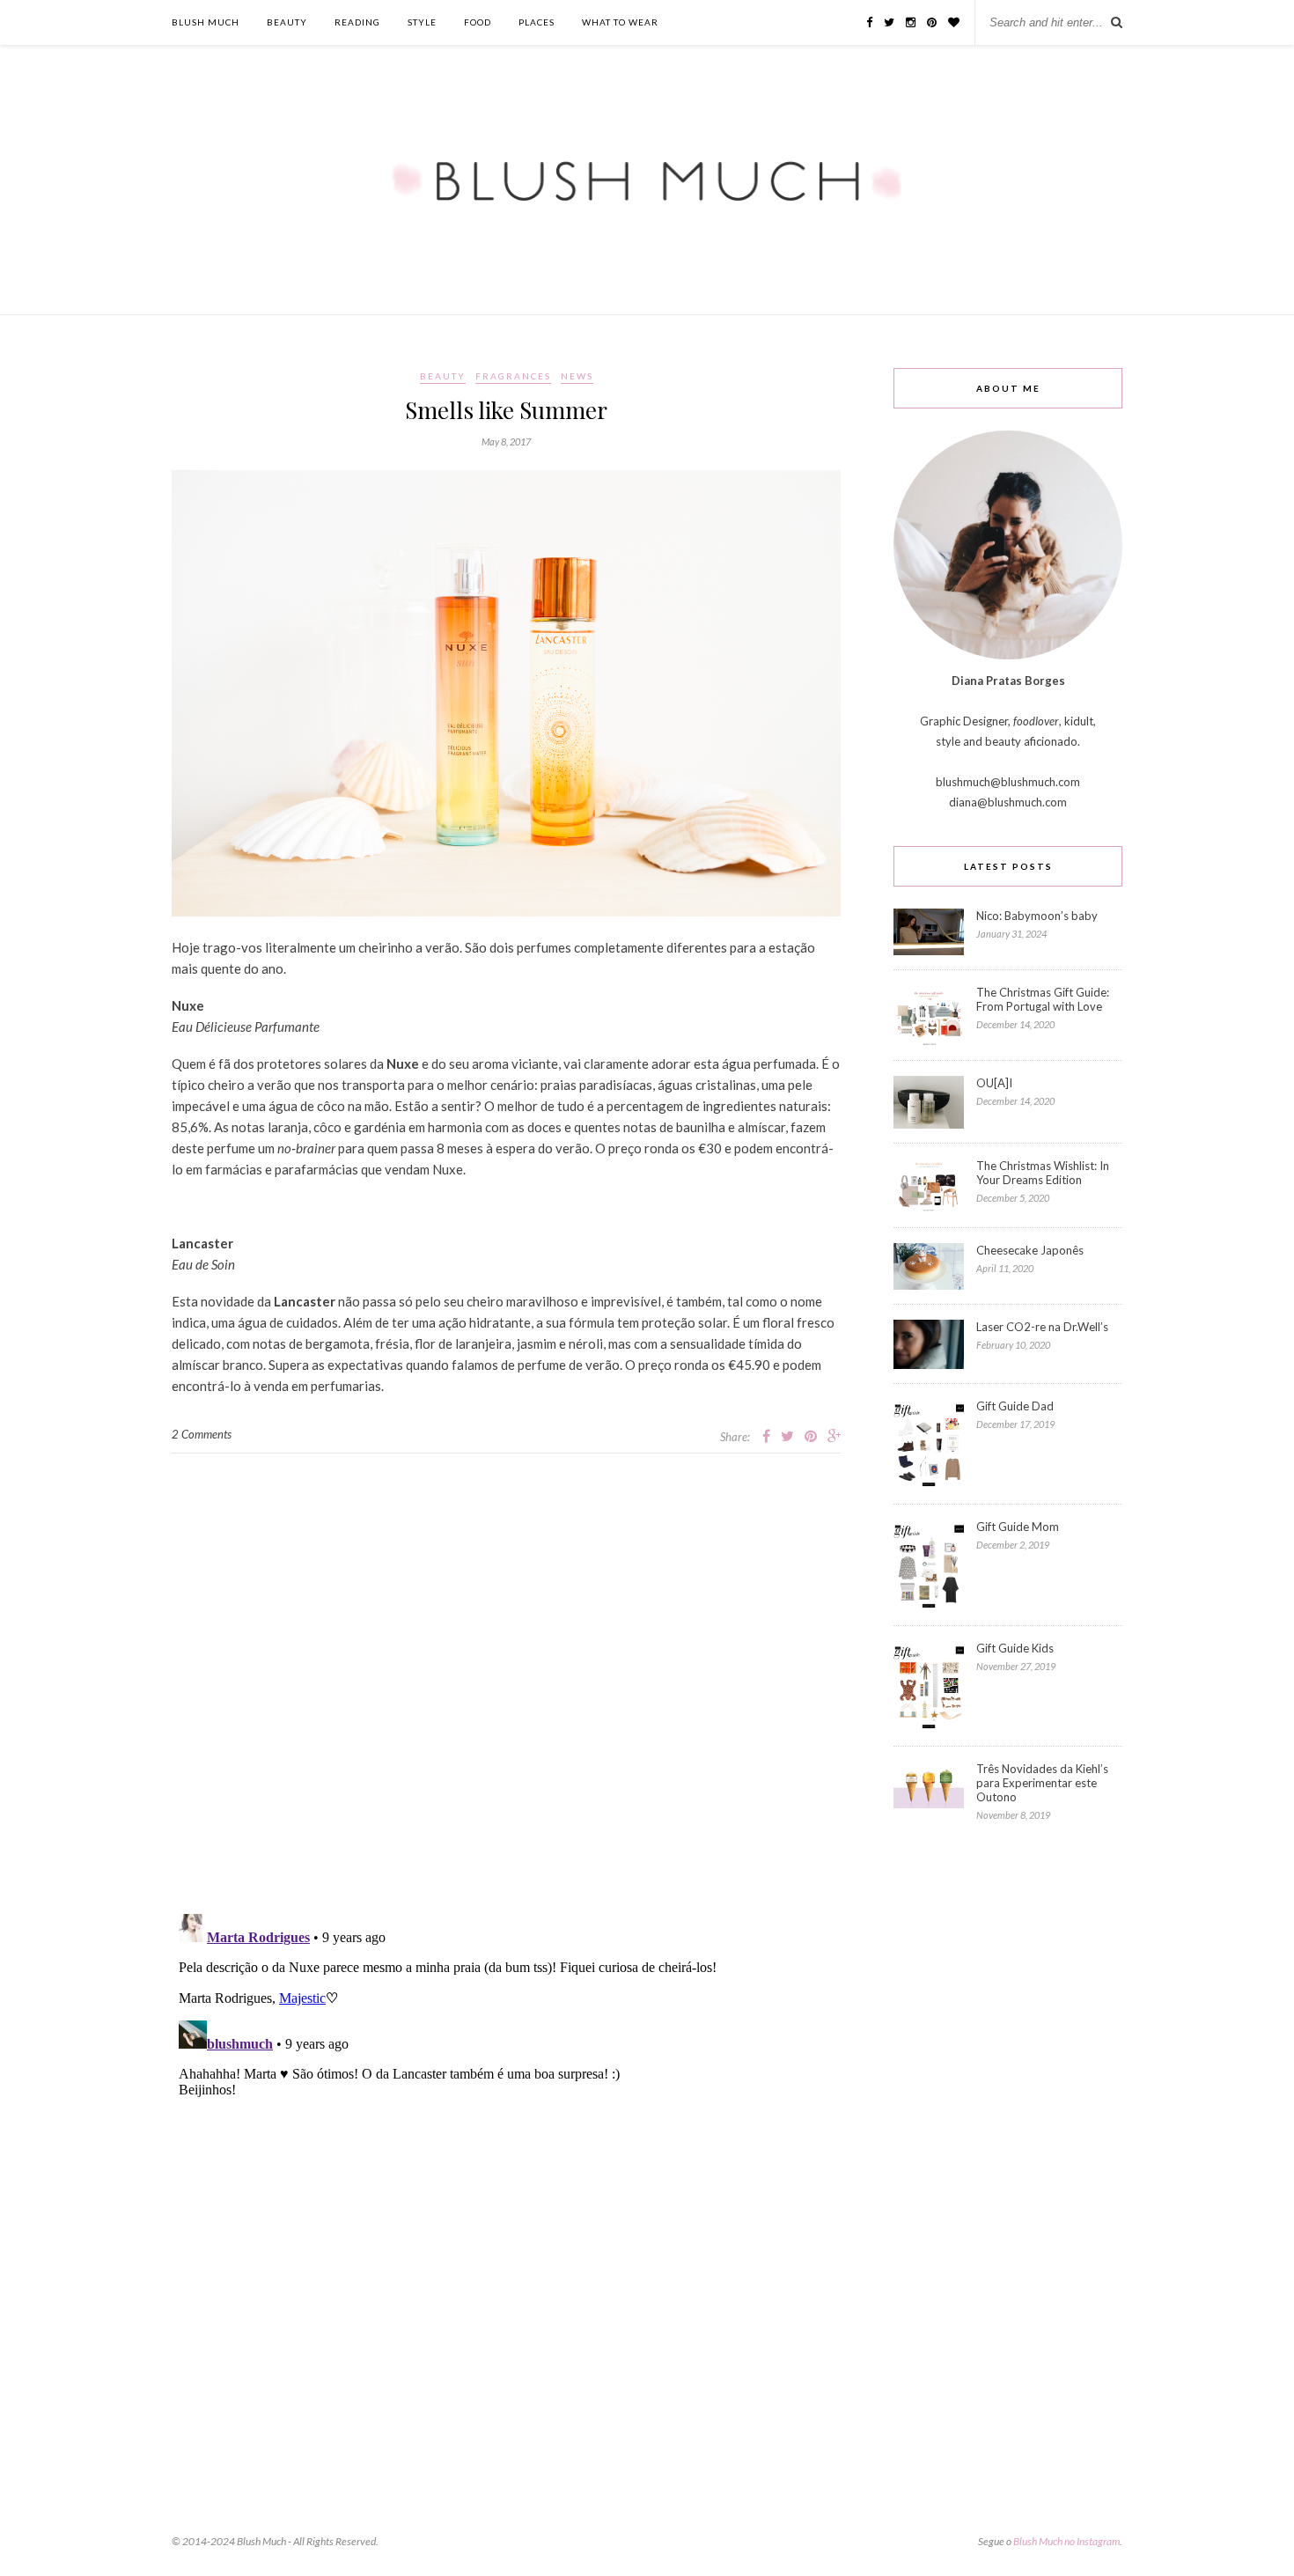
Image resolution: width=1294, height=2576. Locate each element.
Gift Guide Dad (1015, 1406)
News (577, 376)
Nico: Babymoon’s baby (1037, 916)
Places (537, 22)
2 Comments (202, 1434)
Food (478, 22)
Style (422, 22)
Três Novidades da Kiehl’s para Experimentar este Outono (1042, 1783)
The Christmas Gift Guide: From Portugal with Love (1043, 999)
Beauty (287, 22)
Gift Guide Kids (1015, 1648)
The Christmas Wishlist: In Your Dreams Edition (1043, 1173)
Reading (357, 22)
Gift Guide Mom (1018, 1527)
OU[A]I (994, 1083)
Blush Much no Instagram (1066, 2541)
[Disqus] (506, 1674)
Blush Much (206, 22)
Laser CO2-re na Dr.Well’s (1042, 1327)
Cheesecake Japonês (1030, 1250)
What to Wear (620, 22)
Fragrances (513, 376)
